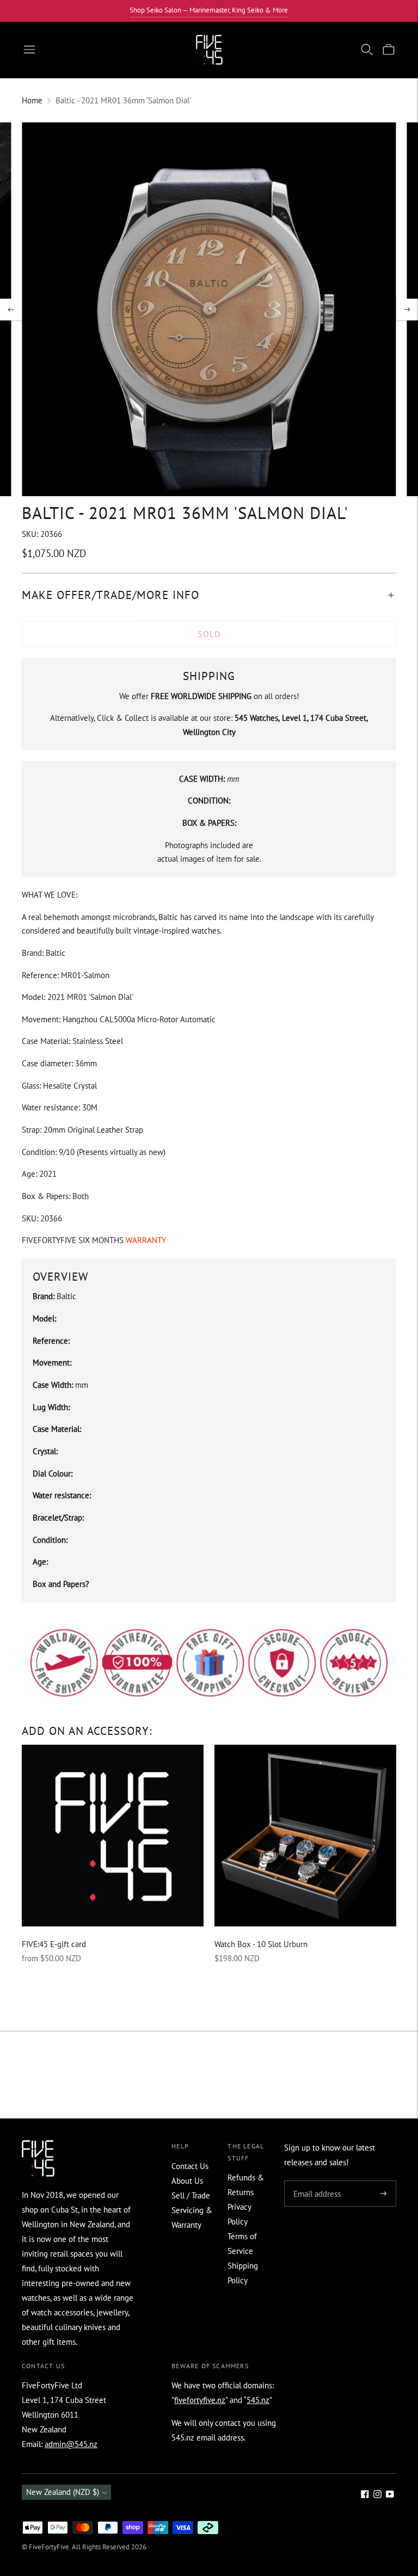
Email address (315, 2181)
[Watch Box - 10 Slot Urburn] (305, 1836)
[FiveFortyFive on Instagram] (377, 2495)
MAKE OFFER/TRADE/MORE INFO (110, 595)
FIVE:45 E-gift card (54, 1944)
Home (32, 100)
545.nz (258, 2400)
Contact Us (190, 2166)
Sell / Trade (191, 2195)
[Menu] (29, 50)
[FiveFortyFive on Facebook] (365, 2495)
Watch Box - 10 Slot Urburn (261, 1944)
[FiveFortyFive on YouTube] (390, 2495)
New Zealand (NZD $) (63, 2492)
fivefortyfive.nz (200, 2400)
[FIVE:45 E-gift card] (113, 1836)
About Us (187, 2181)
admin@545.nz (71, 2444)
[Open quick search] (367, 50)
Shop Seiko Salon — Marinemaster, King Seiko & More (209, 10)
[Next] (407, 310)
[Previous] (11, 310)
